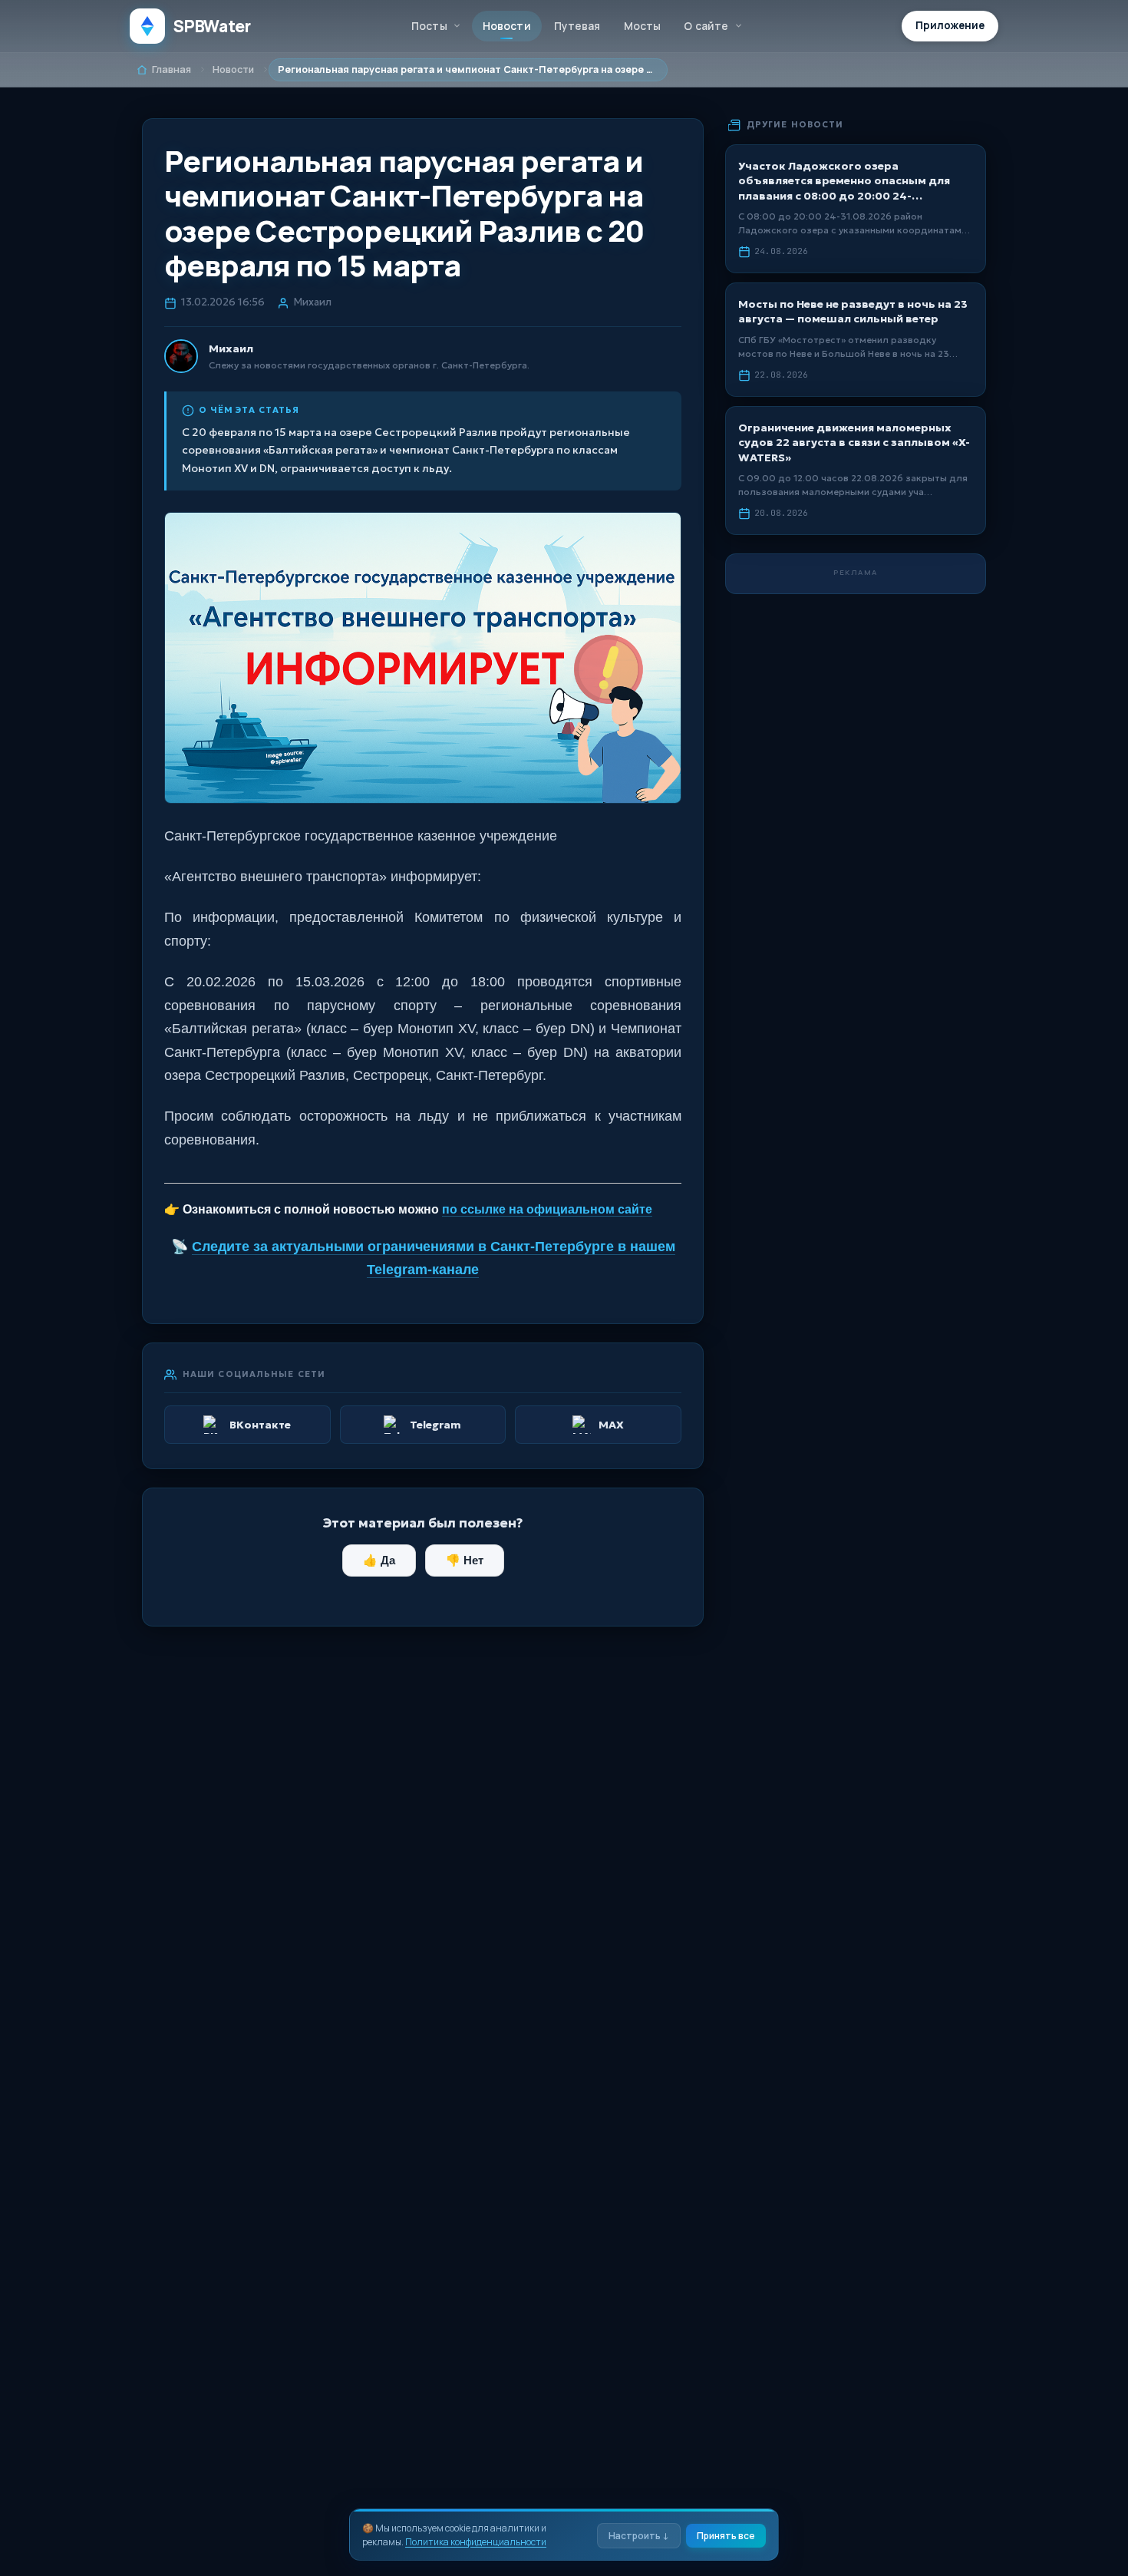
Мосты (643, 26)
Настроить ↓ (639, 2536)
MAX (611, 1425)
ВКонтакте (260, 1425)
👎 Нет (465, 1560)
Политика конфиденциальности (476, 2542)
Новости (507, 26)
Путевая (577, 26)
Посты (429, 26)
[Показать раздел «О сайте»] (738, 26)
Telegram (435, 1425)
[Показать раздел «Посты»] (457, 26)
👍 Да (379, 1560)
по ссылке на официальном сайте (547, 1209)
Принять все (726, 2536)
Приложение (950, 25)
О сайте (706, 26)
